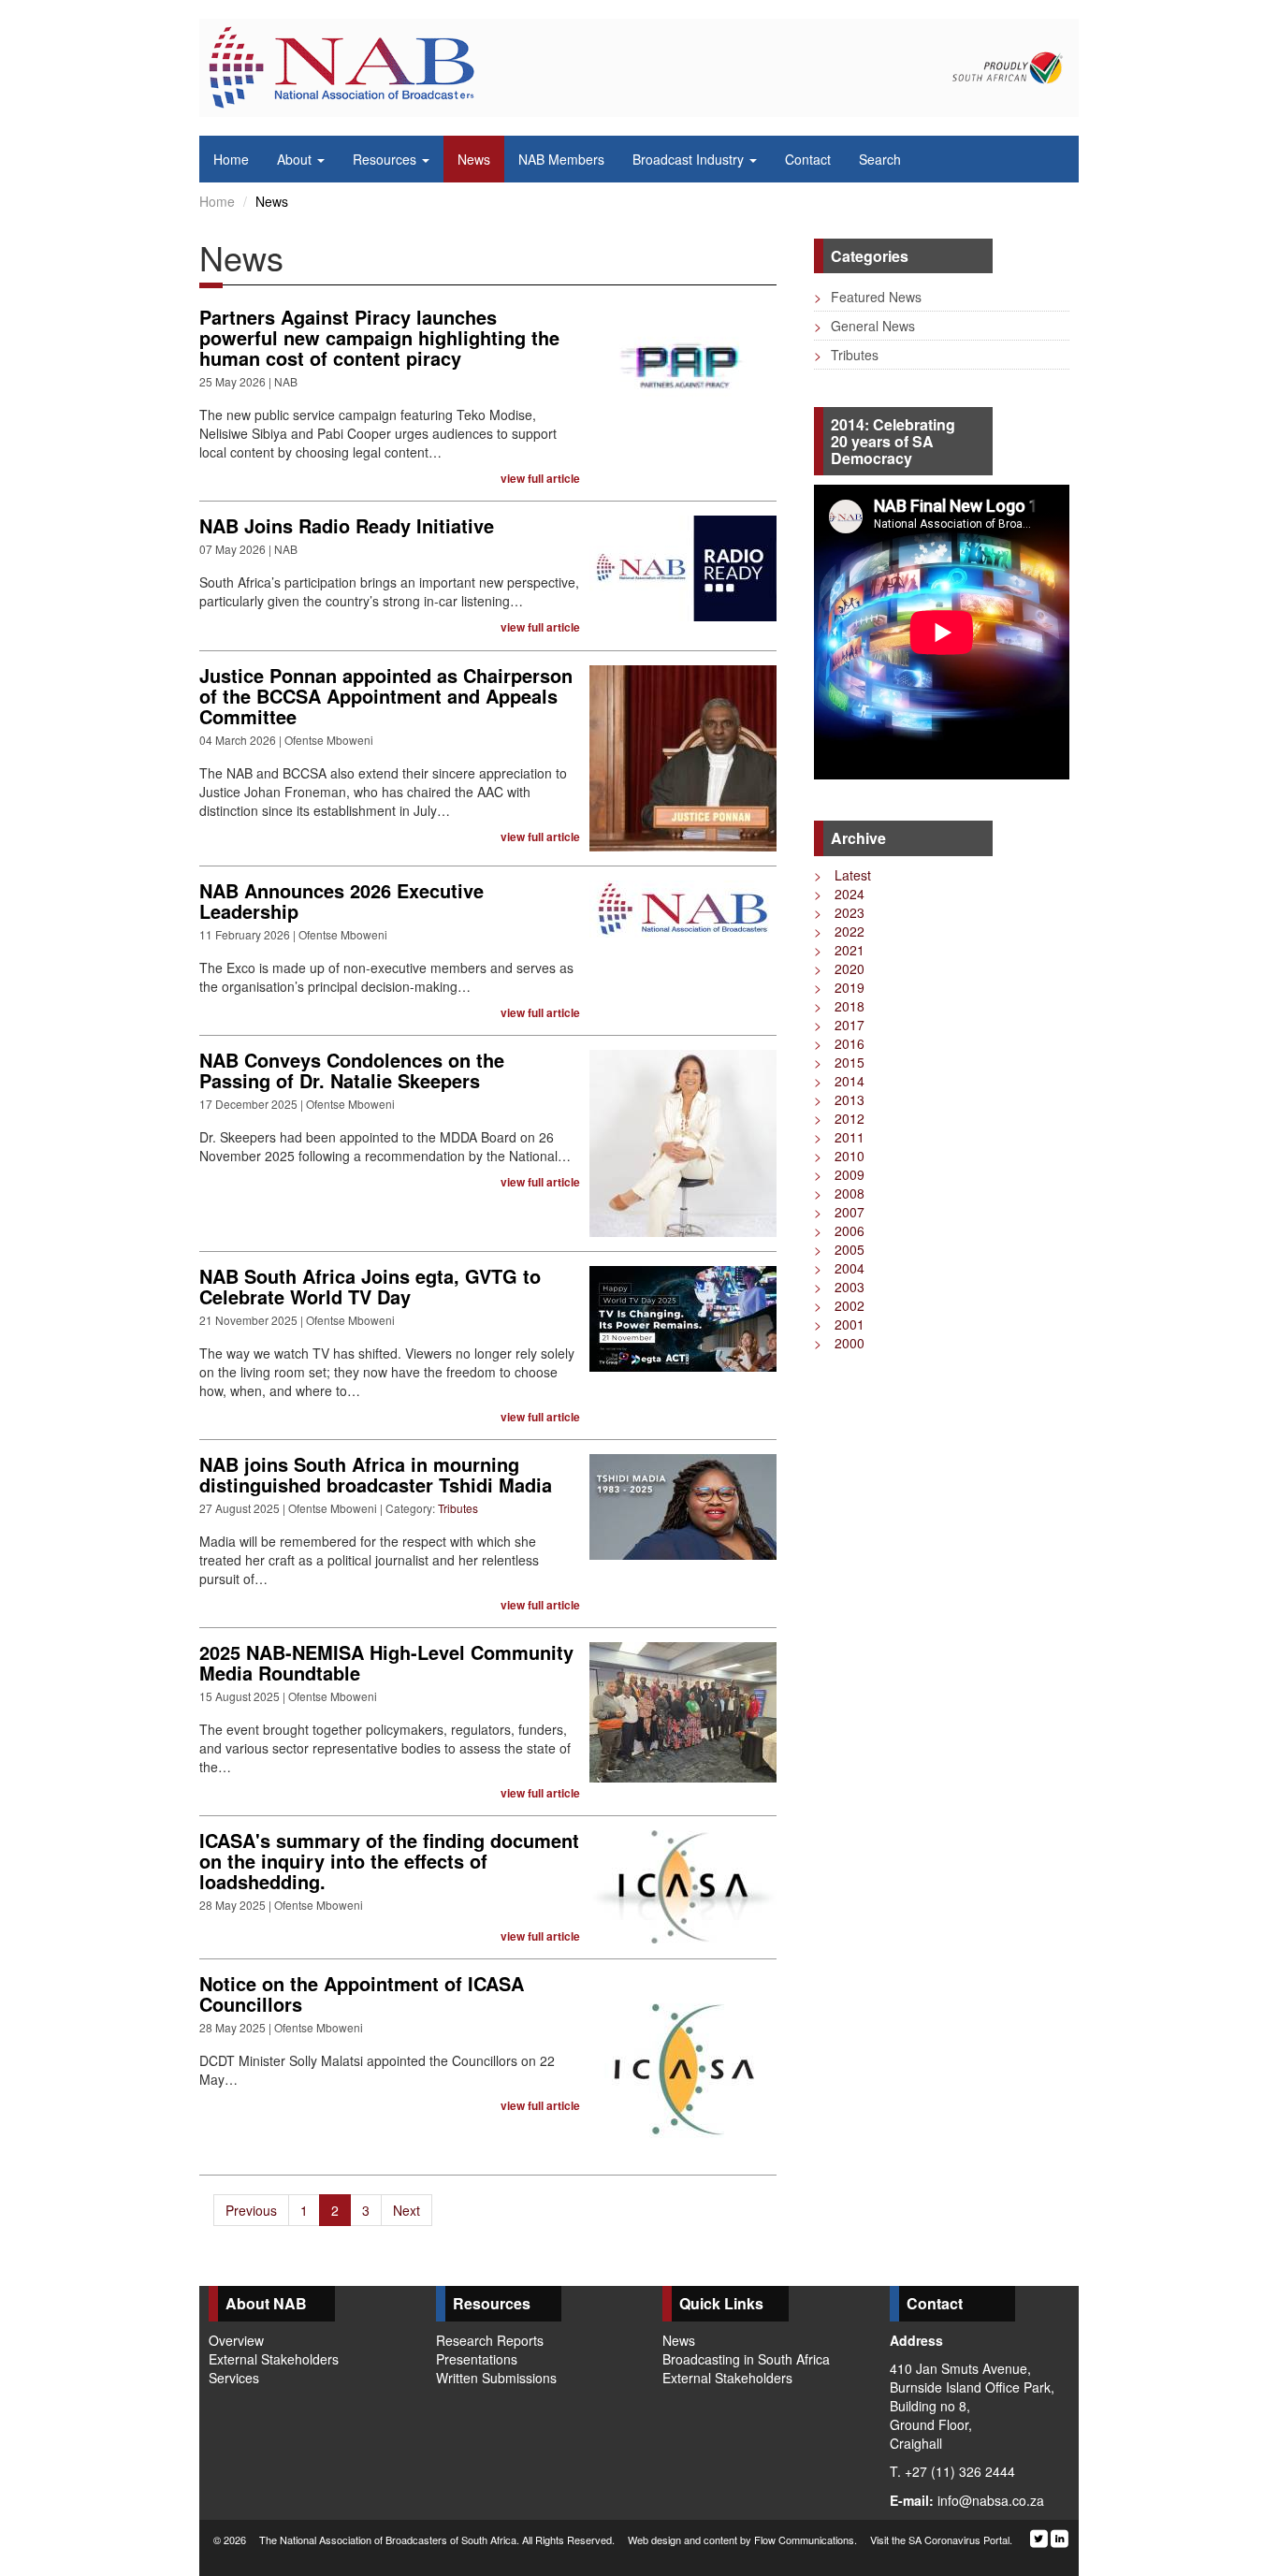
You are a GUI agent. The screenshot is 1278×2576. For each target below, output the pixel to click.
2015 (839, 1062)
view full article (540, 479)
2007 (839, 1212)
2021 (839, 950)
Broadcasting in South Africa (746, 2359)
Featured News (868, 297)
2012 (839, 1118)
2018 (839, 1006)
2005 (839, 1249)
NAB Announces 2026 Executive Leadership (341, 901)
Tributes (458, 1508)
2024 (839, 894)
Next (407, 2210)
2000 (839, 1343)
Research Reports (490, 2340)
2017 (839, 1025)
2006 (839, 1230)
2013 (839, 1099)
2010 (839, 1156)
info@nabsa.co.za (991, 2500)
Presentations (477, 2359)
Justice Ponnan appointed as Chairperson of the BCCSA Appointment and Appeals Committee (386, 696)
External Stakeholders (274, 2359)
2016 (839, 1043)
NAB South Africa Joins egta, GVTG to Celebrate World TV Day (370, 1286)
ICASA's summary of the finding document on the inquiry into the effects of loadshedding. (389, 1861)
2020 (839, 968)
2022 (839, 931)
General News (864, 326)
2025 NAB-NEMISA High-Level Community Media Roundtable (386, 1662)
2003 (839, 1287)
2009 (839, 1174)
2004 (839, 1268)
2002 (839, 1305)
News (679, 2340)
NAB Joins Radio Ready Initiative (347, 525)
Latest (842, 875)
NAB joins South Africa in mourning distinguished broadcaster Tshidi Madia (376, 1474)
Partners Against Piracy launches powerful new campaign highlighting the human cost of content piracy (379, 337)
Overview (236, 2340)
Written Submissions (496, 2378)
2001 (839, 1324)
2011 (839, 1137)
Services (234, 2378)
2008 (839, 1193)
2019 (839, 987)
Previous (251, 2210)
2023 (839, 912)
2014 (839, 1081)
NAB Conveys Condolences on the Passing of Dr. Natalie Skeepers (352, 1070)
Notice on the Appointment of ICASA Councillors (362, 1994)
